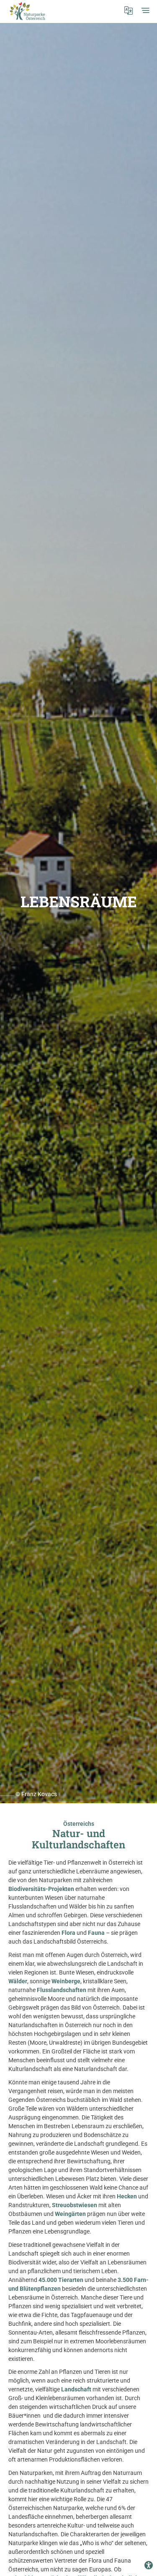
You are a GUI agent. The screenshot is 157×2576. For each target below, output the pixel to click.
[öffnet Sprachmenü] (129, 10)
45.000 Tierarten (61, 2280)
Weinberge (66, 1981)
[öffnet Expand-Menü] (145, 10)
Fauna (96, 1933)
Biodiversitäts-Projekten (41, 1889)
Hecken (127, 2196)
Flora (68, 1933)
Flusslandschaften (62, 1990)
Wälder (18, 1981)
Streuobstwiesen (75, 2205)
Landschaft (76, 2389)
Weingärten (70, 2214)
